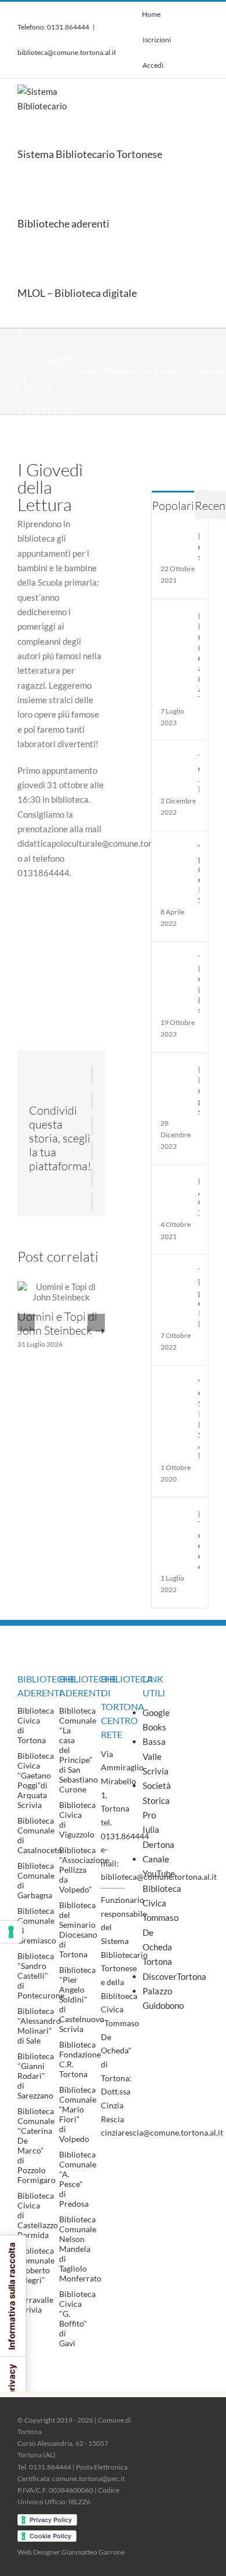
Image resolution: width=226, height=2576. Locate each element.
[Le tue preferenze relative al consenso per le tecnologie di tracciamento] (11, 1932)
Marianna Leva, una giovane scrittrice (199, 1090)
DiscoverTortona (155, 1976)
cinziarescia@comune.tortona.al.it (162, 2132)
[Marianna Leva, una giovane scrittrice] (176, 1071)
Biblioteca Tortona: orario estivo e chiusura (199, 1540)
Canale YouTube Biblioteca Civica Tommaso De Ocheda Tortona (155, 1910)
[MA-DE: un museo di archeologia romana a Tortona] (176, 618)
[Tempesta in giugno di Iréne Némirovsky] (176, 1273)
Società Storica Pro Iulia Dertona (155, 1815)
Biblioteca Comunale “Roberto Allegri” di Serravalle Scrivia (36, 2280)
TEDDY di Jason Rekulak (199, 773)
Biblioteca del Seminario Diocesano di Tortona (78, 1930)
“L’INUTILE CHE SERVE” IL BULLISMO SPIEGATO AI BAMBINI (199, 1419)
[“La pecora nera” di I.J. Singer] (176, 850)
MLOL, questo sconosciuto (199, 546)
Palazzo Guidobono (155, 1998)
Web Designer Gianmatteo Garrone (71, 2552)
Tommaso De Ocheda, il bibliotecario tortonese (199, 984)
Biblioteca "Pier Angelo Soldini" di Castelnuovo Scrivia (82, 1999)
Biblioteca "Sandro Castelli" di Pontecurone (41, 1976)
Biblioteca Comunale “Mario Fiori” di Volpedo (78, 2114)
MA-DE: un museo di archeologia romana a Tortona (199, 657)
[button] (164, 293)
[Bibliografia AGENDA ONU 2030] (176, 1183)
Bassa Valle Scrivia (155, 1756)
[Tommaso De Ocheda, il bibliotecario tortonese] (176, 960)
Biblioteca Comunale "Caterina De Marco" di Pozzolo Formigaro (37, 2145)
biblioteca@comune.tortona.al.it (67, 52)
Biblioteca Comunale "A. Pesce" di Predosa (78, 2179)
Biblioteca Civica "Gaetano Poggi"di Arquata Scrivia (36, 1780)
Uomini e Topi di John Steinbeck (57, 1323)
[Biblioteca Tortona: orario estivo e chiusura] (176, 1516)
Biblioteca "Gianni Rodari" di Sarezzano (36, 2076)
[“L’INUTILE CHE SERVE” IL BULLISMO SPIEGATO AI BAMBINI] (176, 1384)
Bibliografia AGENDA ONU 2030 (199, 1197)
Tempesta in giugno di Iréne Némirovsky (199, 1298)
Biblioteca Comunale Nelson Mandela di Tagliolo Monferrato (80, 2249)
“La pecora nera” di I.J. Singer (199, 874)
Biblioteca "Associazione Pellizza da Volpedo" (84, 1870)
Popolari (173, 506)
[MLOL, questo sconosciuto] (176, 538)
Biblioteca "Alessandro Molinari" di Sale (39, 2026)
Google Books (155, 1720)
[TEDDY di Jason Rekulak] (176, 759)
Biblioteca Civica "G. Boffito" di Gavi (77, 2318)
